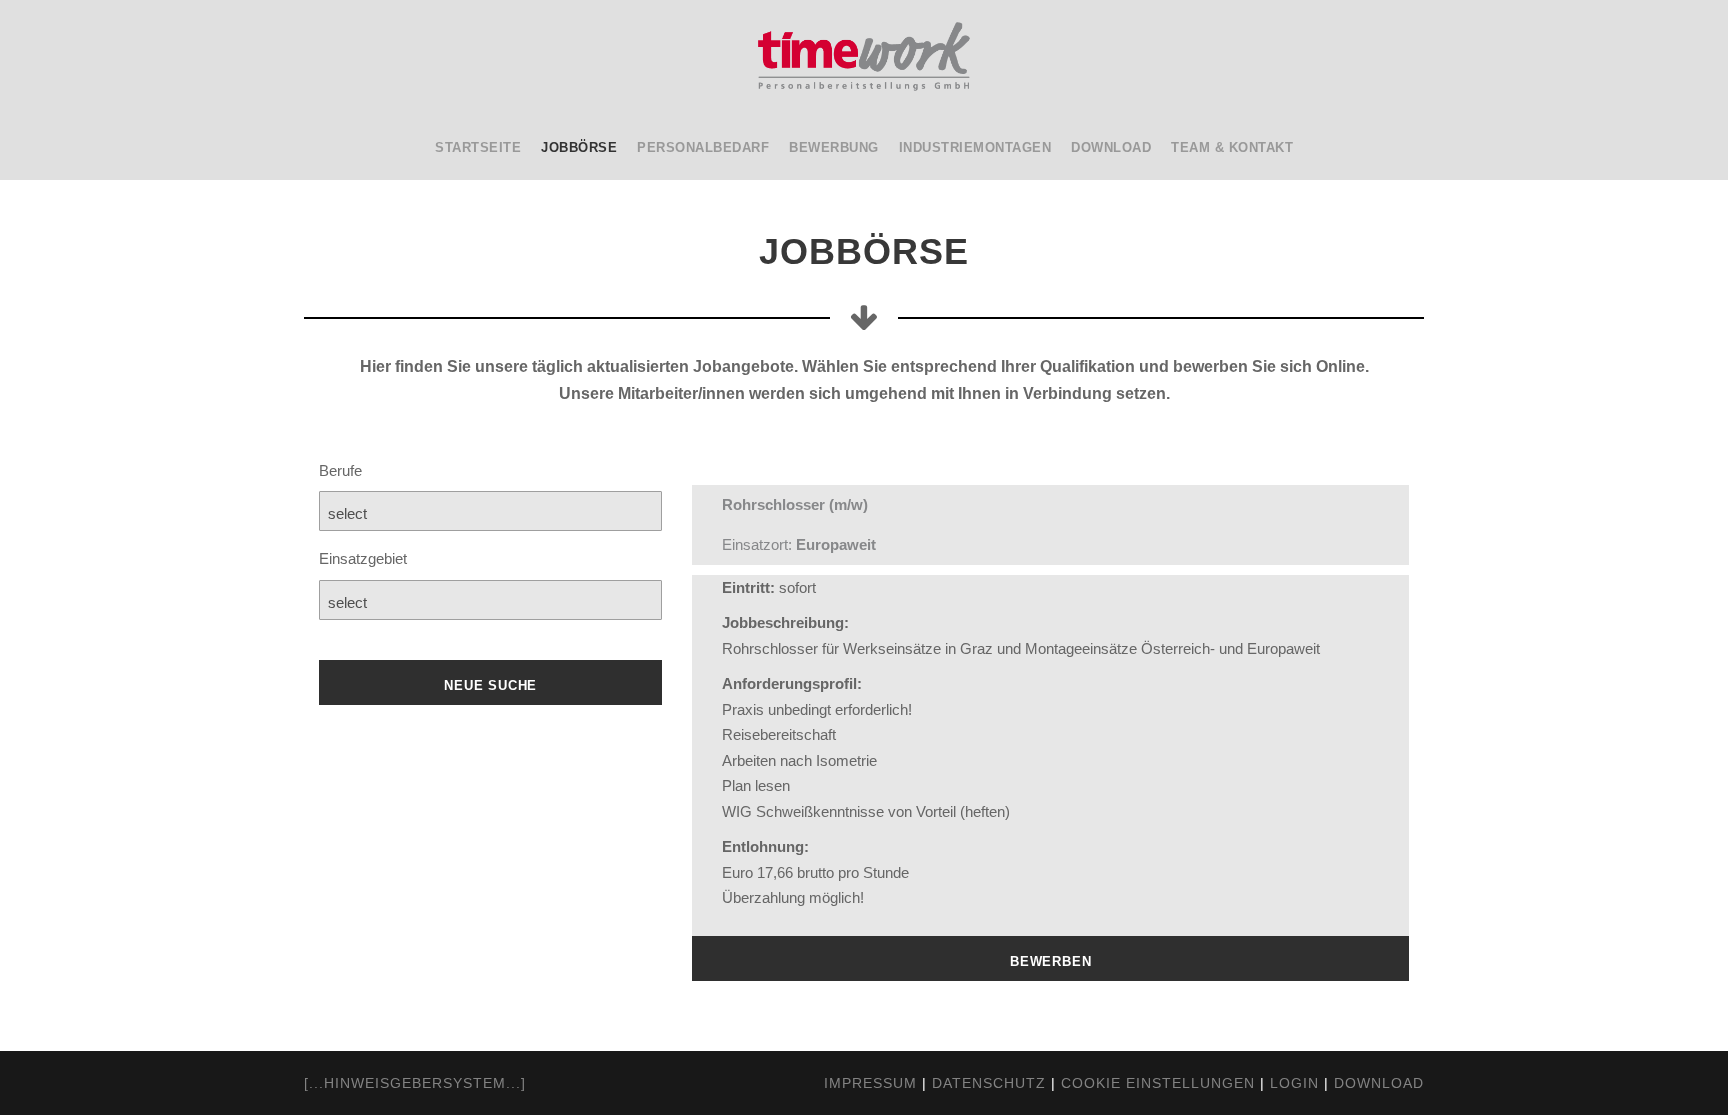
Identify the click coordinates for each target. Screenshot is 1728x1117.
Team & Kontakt (1232, 147)
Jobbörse (579, 147)
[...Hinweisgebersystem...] (415, 1083)
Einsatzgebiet (363, 558)
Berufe (340, 470)
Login (1294, 1083)
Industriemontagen (975, 147)
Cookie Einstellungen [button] (1158, 1083)
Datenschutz (989, 1083)
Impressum (870, 1083)
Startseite (478, 147)
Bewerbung (834, 147)
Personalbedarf (703, 147)
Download (1111, 147)
